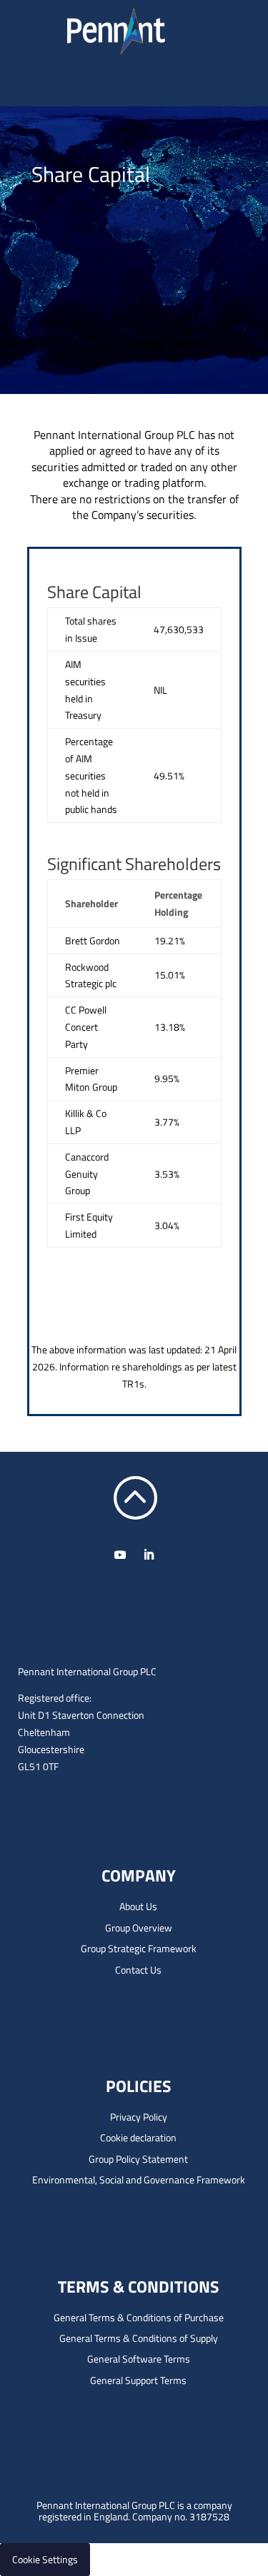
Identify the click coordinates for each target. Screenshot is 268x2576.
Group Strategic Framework (139, 1948)
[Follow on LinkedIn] (149, 1555)
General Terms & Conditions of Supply (139, 2338)
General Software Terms (139, 2359)
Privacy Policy (139, 2117)
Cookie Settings (45, 2559)
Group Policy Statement (138, 2159)
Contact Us (138, 1970)
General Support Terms (138, 2380)
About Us (138, 1906)
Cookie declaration (138, 2137)
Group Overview (139, 1928)
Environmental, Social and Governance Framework (139, 2180)
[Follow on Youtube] (120, 1555)
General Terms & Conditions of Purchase (139, 2317)
